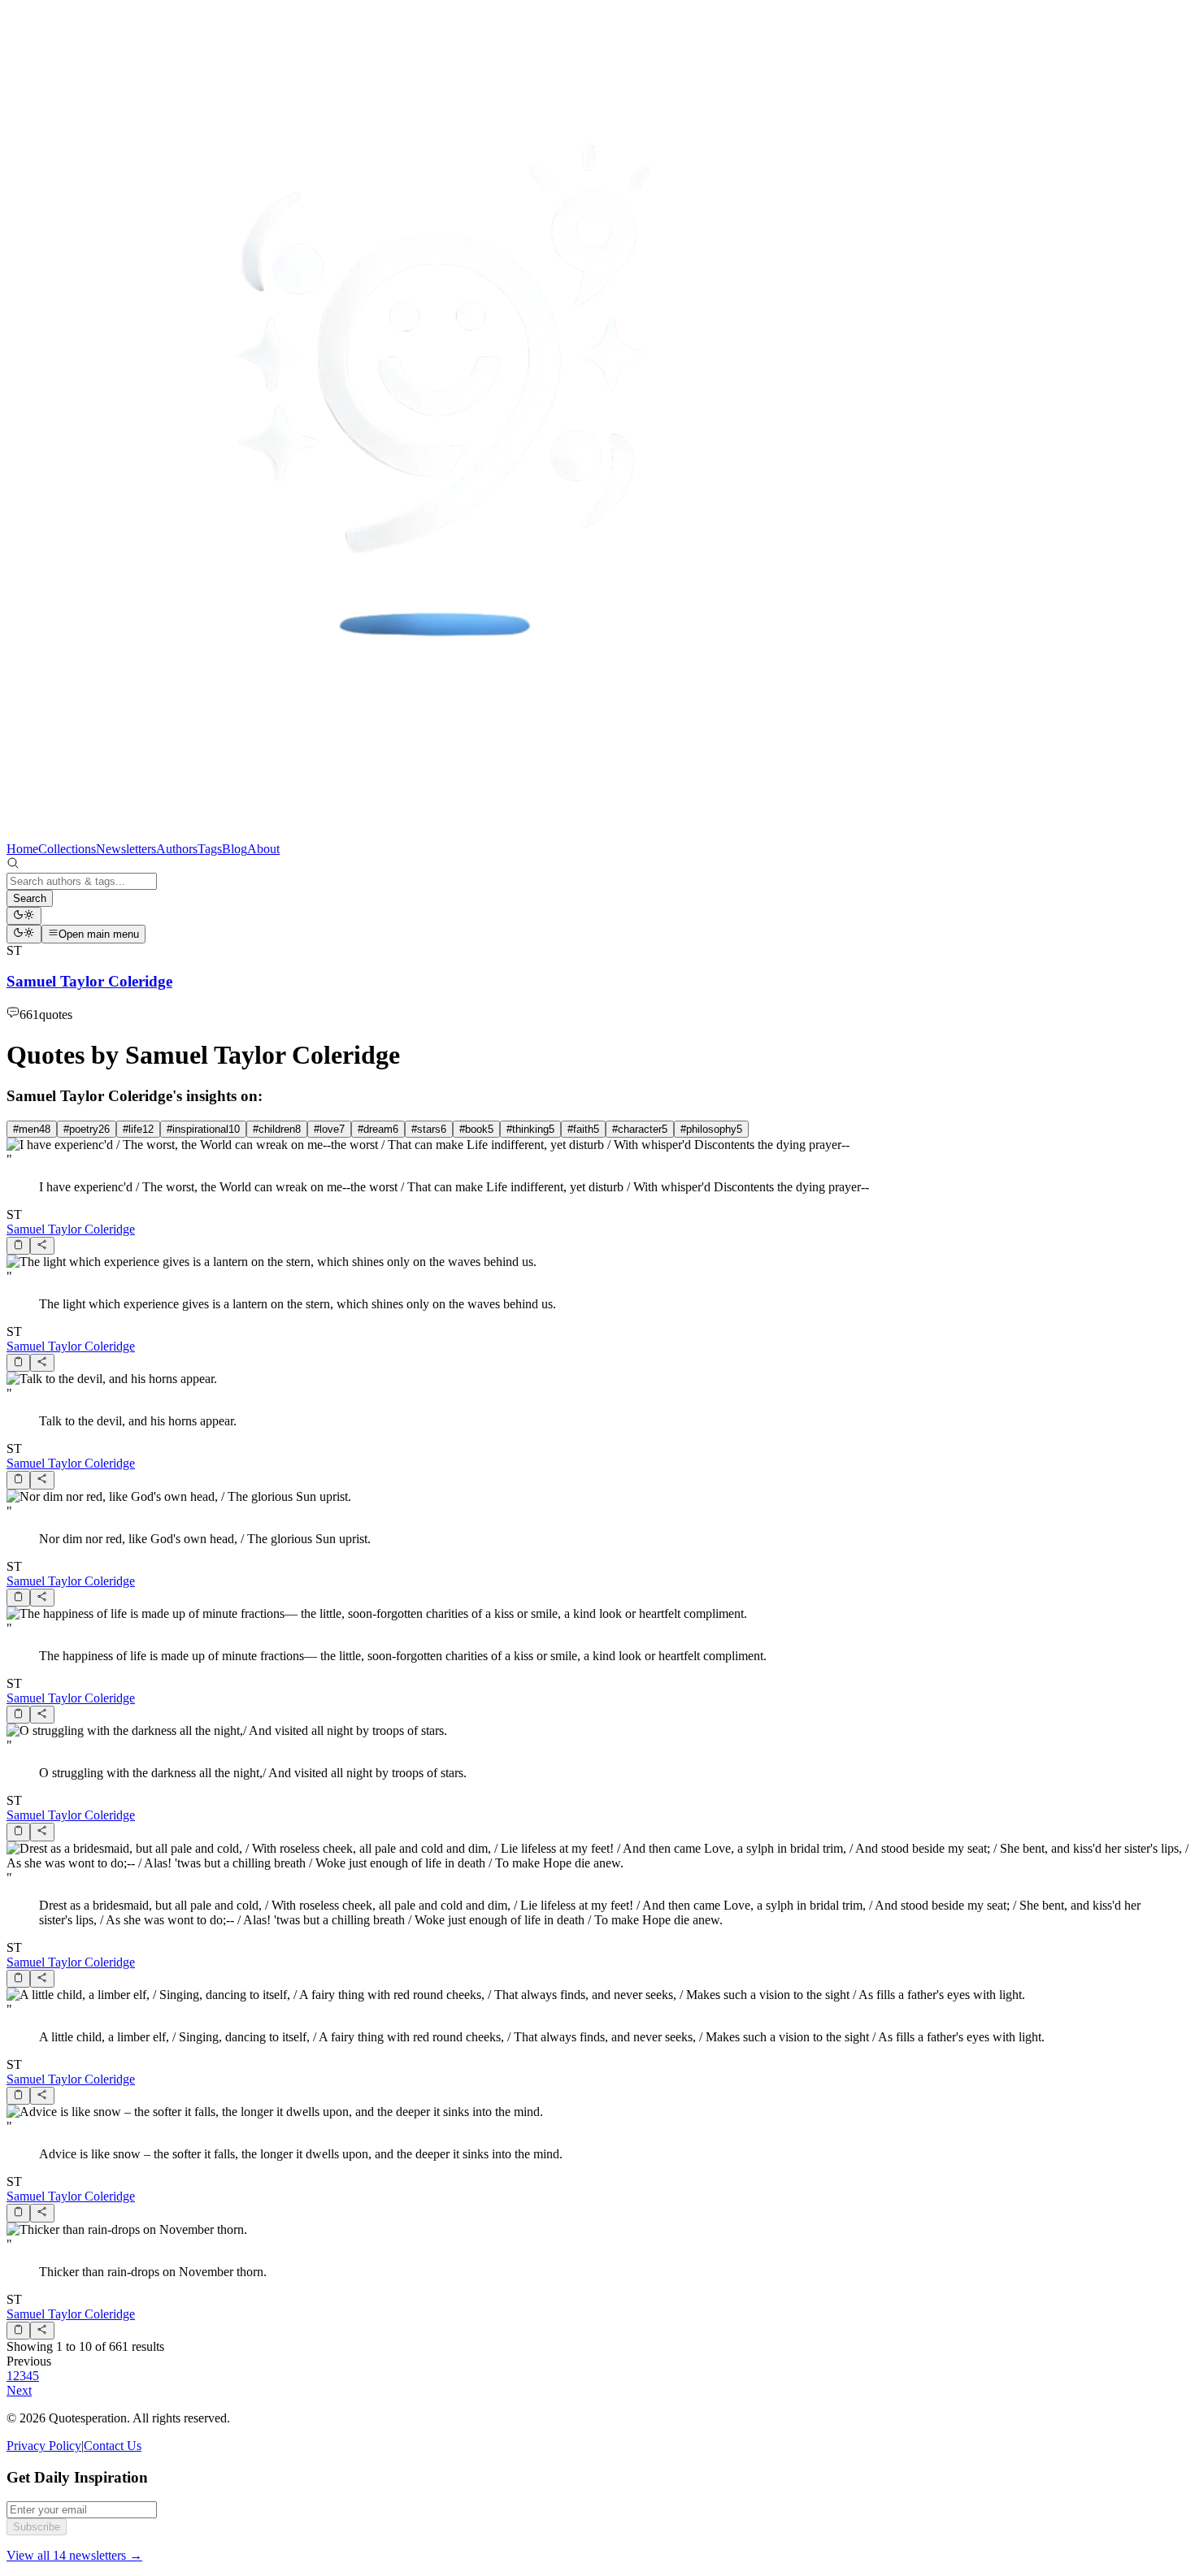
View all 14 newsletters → (74, 2555)
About (263, 849)
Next (19, 2390)
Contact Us (113, 2446)
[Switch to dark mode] (24, 916)
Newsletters (126, 849)
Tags (210, 849)
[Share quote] (42, 1246)
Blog (235, 849)
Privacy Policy (44, 2446)
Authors (177, 849)
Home (22, 849)
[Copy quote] (18, 1246)
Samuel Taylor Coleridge (71, 1229)
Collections (67, 849)
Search (30, 898)
